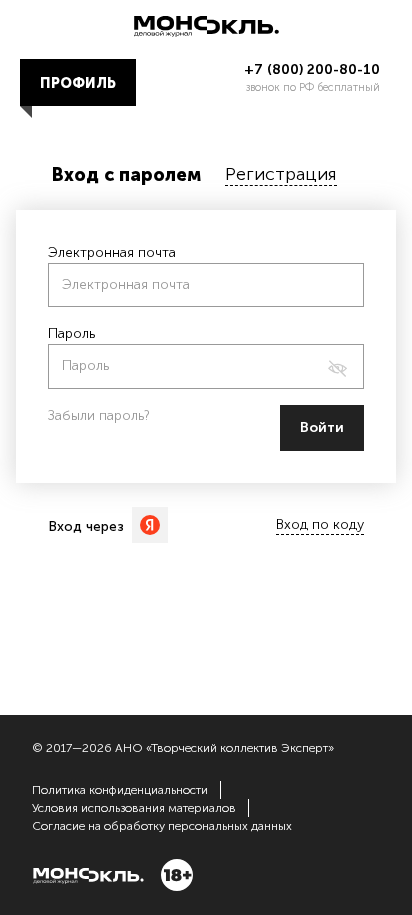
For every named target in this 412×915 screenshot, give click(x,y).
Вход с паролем (126, 175)
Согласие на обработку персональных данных (162, 826)
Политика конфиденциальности (120, 790)
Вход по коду (320, 525)
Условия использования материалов (134, 808)
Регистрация (281, 174)
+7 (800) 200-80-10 (312, 69)
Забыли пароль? (99, 415)
